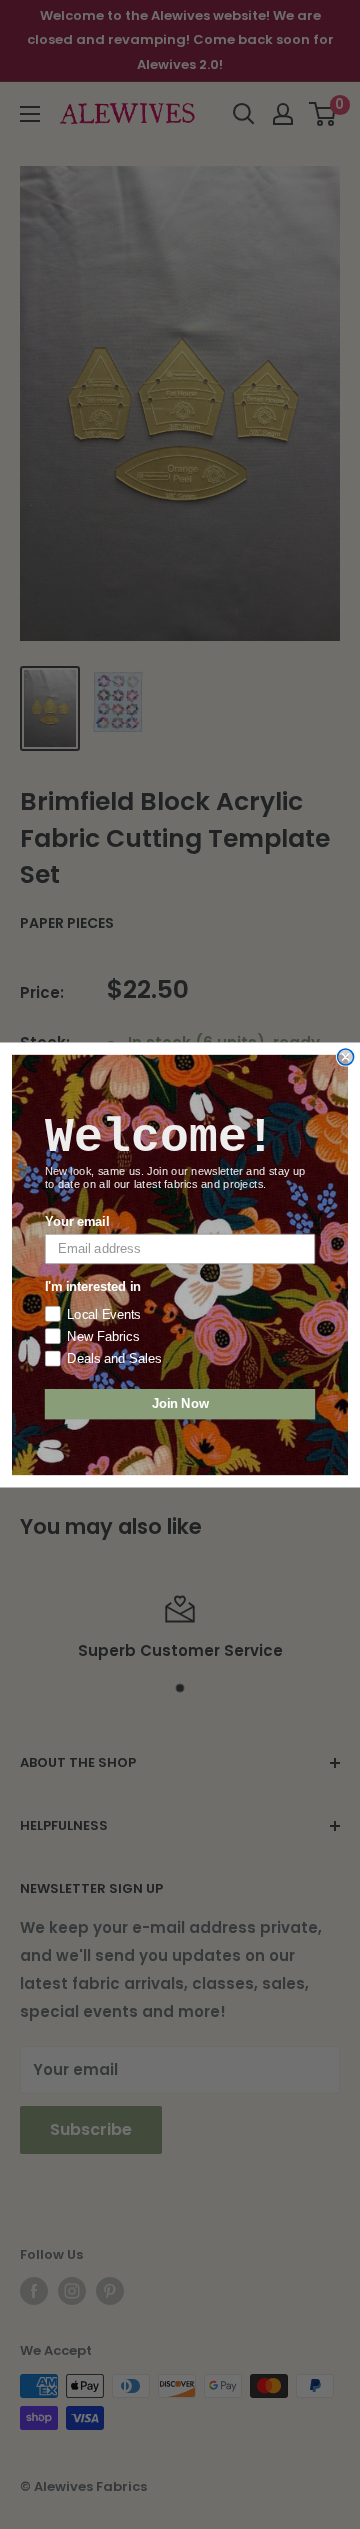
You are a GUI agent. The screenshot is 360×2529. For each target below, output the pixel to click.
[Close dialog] (346, 1057)
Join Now (180, 1404)
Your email (77, 1221)
